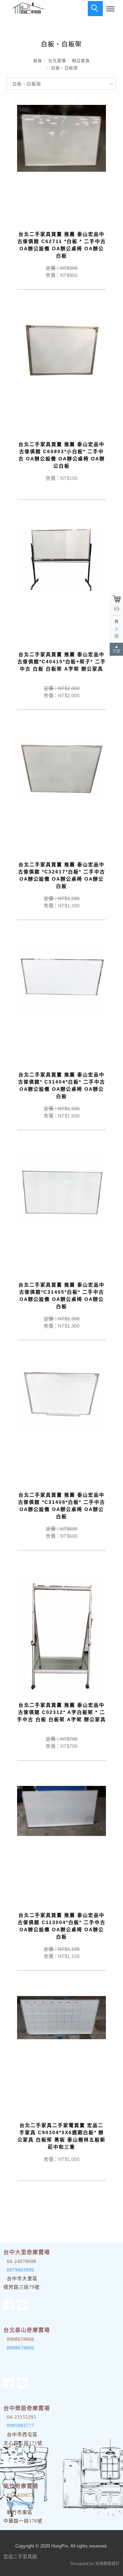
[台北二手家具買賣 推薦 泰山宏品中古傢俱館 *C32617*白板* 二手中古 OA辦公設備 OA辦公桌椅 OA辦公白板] (61, 768)
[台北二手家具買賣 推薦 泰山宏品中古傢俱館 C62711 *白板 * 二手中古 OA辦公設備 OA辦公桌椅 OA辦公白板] (61, 138)
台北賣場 (57, 61)
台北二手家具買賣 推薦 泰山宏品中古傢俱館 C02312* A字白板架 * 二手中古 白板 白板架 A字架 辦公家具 (61, 1712)
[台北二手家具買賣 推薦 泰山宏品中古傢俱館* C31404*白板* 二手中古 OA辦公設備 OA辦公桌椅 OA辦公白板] (61, 978)
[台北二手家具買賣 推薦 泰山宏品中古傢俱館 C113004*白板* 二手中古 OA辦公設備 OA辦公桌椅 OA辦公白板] (61, 1811)
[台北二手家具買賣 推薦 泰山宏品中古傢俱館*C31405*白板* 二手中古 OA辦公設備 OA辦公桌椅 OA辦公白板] (61, 1188)
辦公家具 (81, 61)
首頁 (38, 61)
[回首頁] (27, 8)
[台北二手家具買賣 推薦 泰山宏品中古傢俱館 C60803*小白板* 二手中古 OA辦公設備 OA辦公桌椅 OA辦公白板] (61, 348)
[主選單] (110, 9)
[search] (95, 9)
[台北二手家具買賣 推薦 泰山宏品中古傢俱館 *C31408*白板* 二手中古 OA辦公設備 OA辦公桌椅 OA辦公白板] (61, 1399)
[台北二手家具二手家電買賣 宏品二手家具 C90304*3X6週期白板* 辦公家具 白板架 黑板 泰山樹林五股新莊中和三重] (61, 2017)
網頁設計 (111, 2564)
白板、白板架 (65, 68)
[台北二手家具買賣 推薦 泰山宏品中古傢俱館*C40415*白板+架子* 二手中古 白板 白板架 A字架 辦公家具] (61, 558)
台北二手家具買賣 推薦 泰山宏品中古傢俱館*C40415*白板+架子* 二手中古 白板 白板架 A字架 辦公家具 (62, 662)
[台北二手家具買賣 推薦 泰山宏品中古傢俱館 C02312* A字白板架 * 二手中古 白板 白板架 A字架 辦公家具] (61, 1635)
